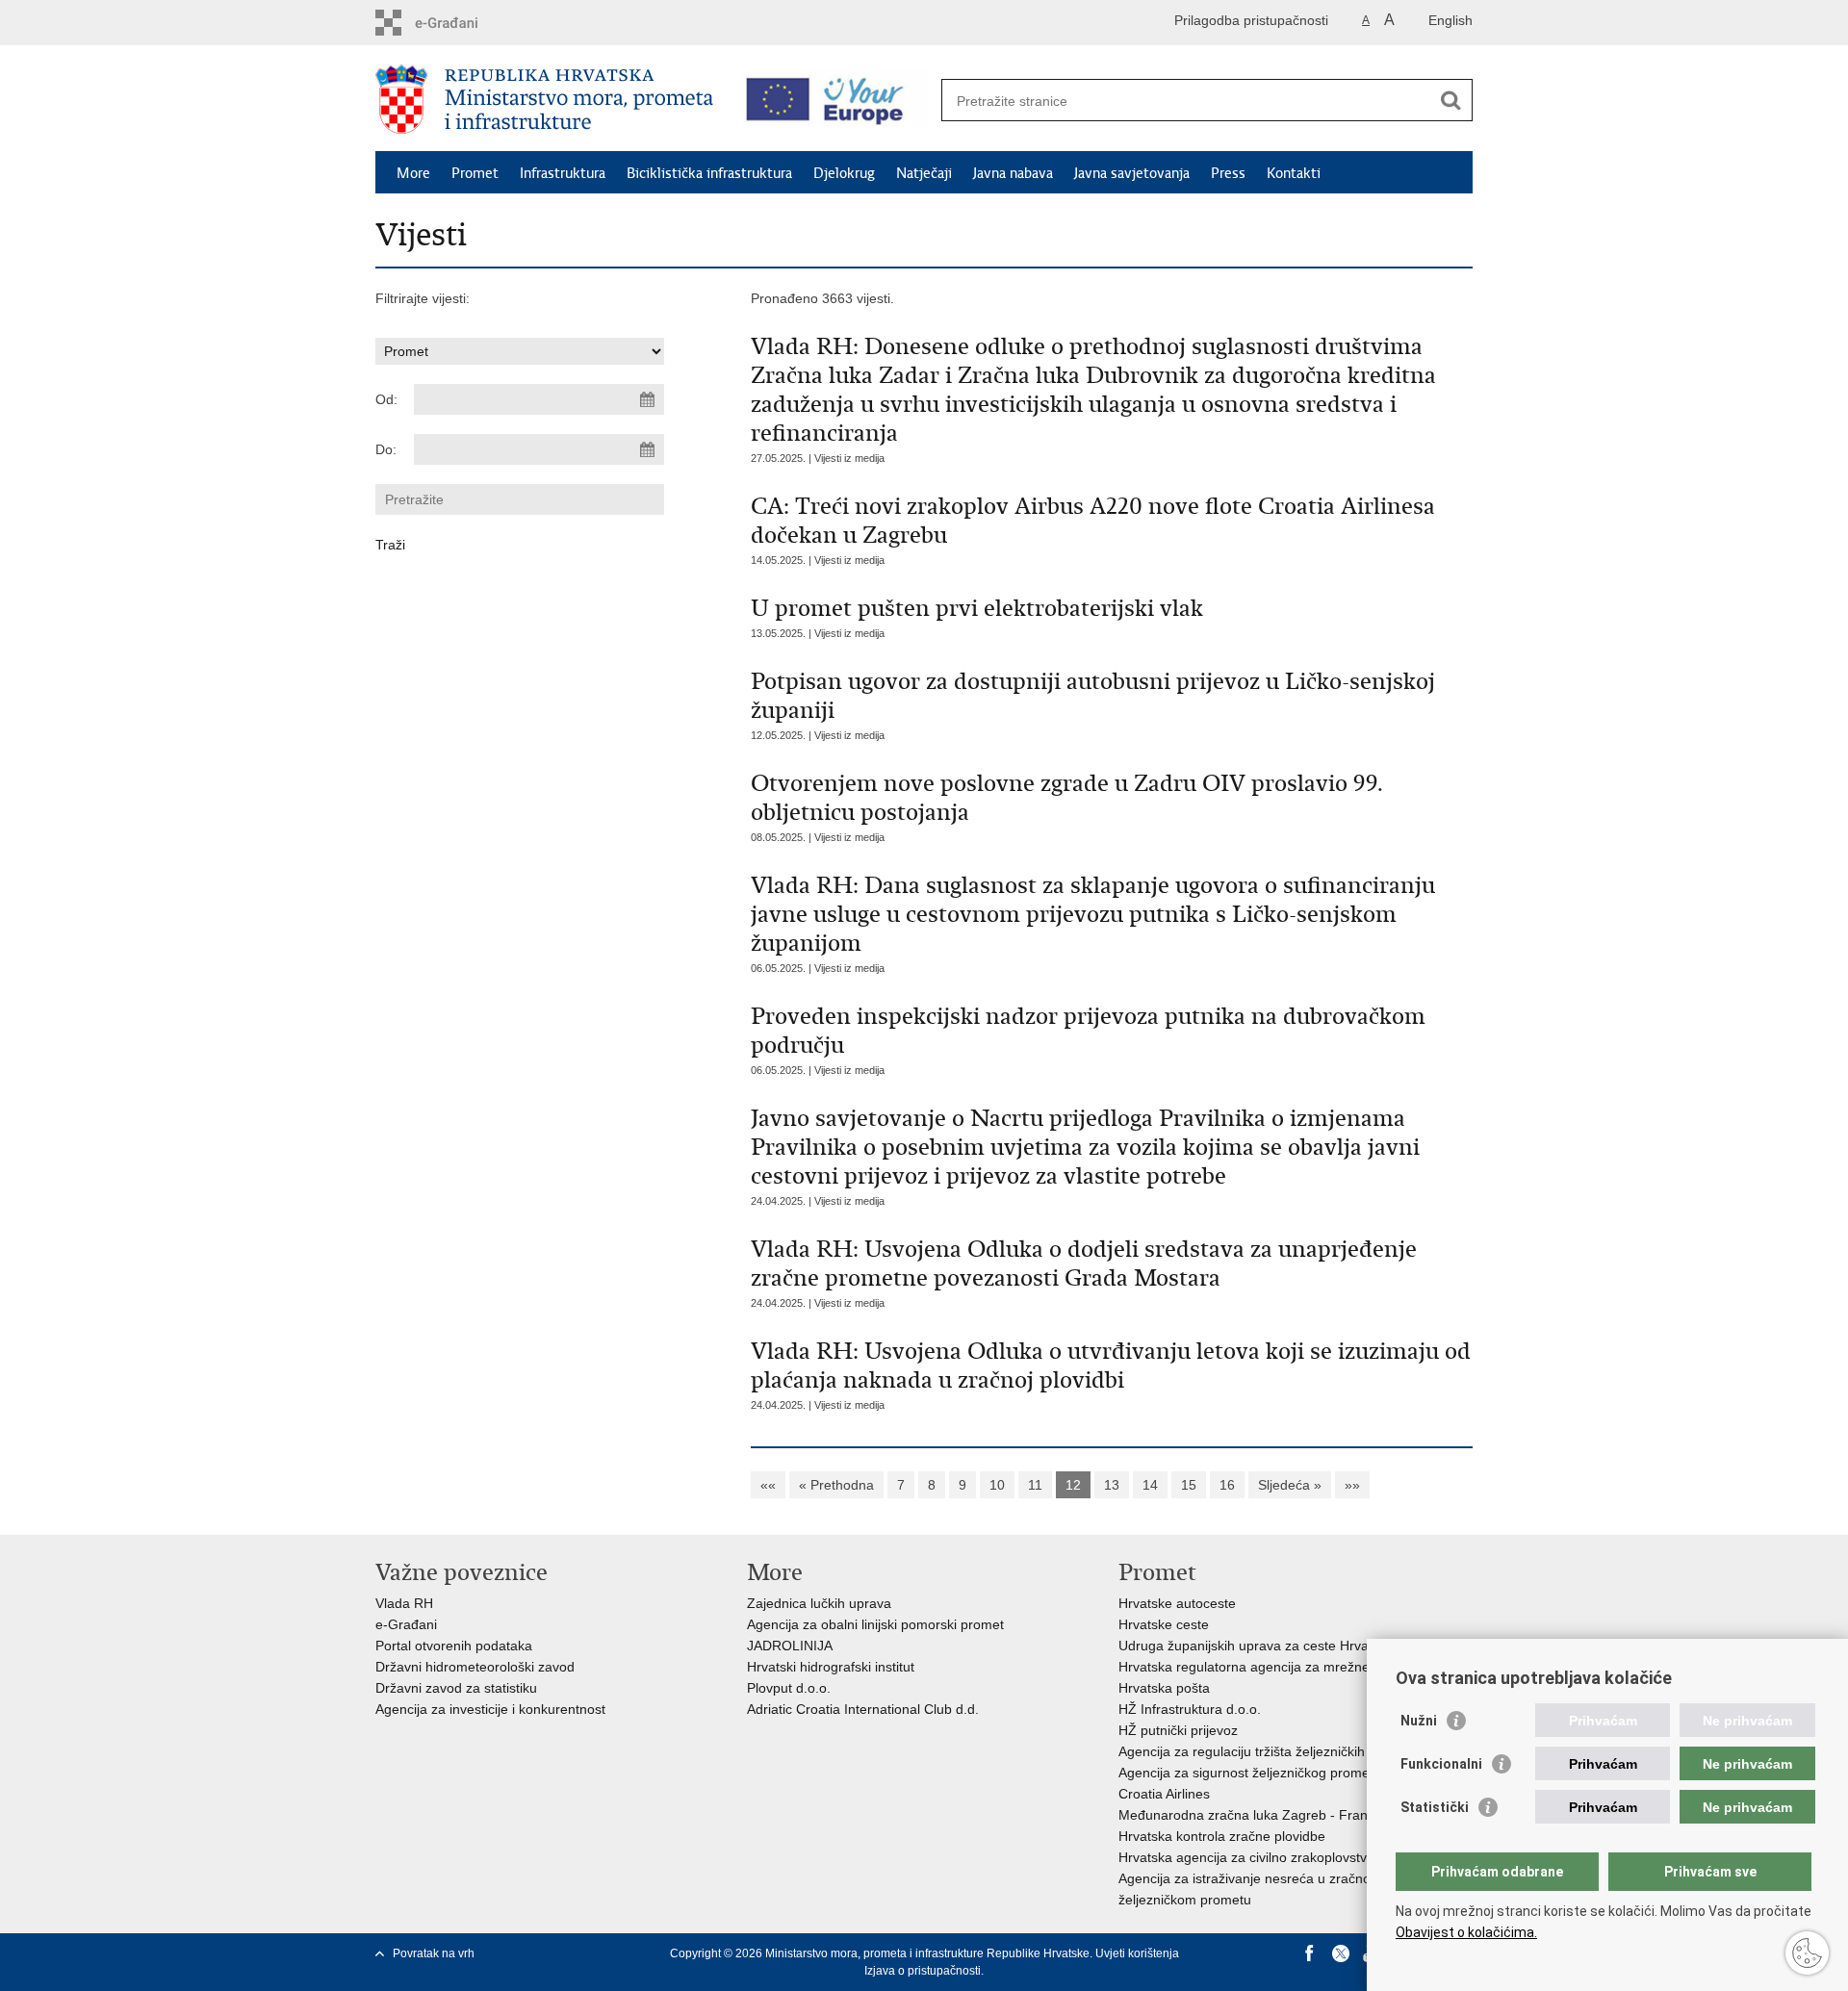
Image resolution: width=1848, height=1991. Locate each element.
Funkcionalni (1441, 1764)
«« (768, 1485)
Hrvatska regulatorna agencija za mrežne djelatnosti (1277, 1667)
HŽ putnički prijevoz (1178, 1730)
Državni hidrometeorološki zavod (475, 1667)
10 (997, 1485)
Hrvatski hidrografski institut (831, 1667)
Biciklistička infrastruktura (709, 173)
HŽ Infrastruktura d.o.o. (1190, 1709)
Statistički (1435, 1807)
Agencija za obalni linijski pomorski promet (875, 1624)
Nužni (1419, 1721)
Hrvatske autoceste (1177, 1603)
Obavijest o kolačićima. (1466, 1932)
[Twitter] (1341, 1953)
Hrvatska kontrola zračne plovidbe (1222, 1836)
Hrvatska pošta (1164, 1688)
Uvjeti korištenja (1137, 1953)
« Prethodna (836, 1485)
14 (1150, 1485)
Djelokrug (844, 173)
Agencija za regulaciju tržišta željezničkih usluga (1264, 1751)
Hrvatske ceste (1164, 1624)
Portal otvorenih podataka (454, 1646)
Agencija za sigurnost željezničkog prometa (1250, 1773)
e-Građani (406, 1624)
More (413, 173)
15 (1189, 1485)
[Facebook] (1310, 1953)
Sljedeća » (1290, 1485)
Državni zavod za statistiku (456, 1688)
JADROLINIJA (790, 1646)
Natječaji (924, 173)
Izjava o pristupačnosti (923, 1971)
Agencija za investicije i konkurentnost (490, 1709)
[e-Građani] (458, 23)
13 (1112, 1485)
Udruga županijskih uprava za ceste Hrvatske (1256, 1646)
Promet (475, 173)
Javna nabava (1013, 173)
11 (1035, 1485)
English (1450, 20)
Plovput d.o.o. (789, 1688)
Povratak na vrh (434, 1953)
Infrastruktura (563, 173)
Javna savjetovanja (1132, 173)
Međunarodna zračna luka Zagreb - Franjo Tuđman (1275, 1815)
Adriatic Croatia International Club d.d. (863, 1709)
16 (1227, 1485)
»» (1352, 1485)
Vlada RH (404, 1603)
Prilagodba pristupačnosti (1251, 20)
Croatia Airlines (1164, 1794)
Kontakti (1294, 173)
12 (1073, 1485)
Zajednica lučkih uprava (819, 1603)
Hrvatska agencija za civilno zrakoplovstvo (1246, 1857)
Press (1228, 173)
